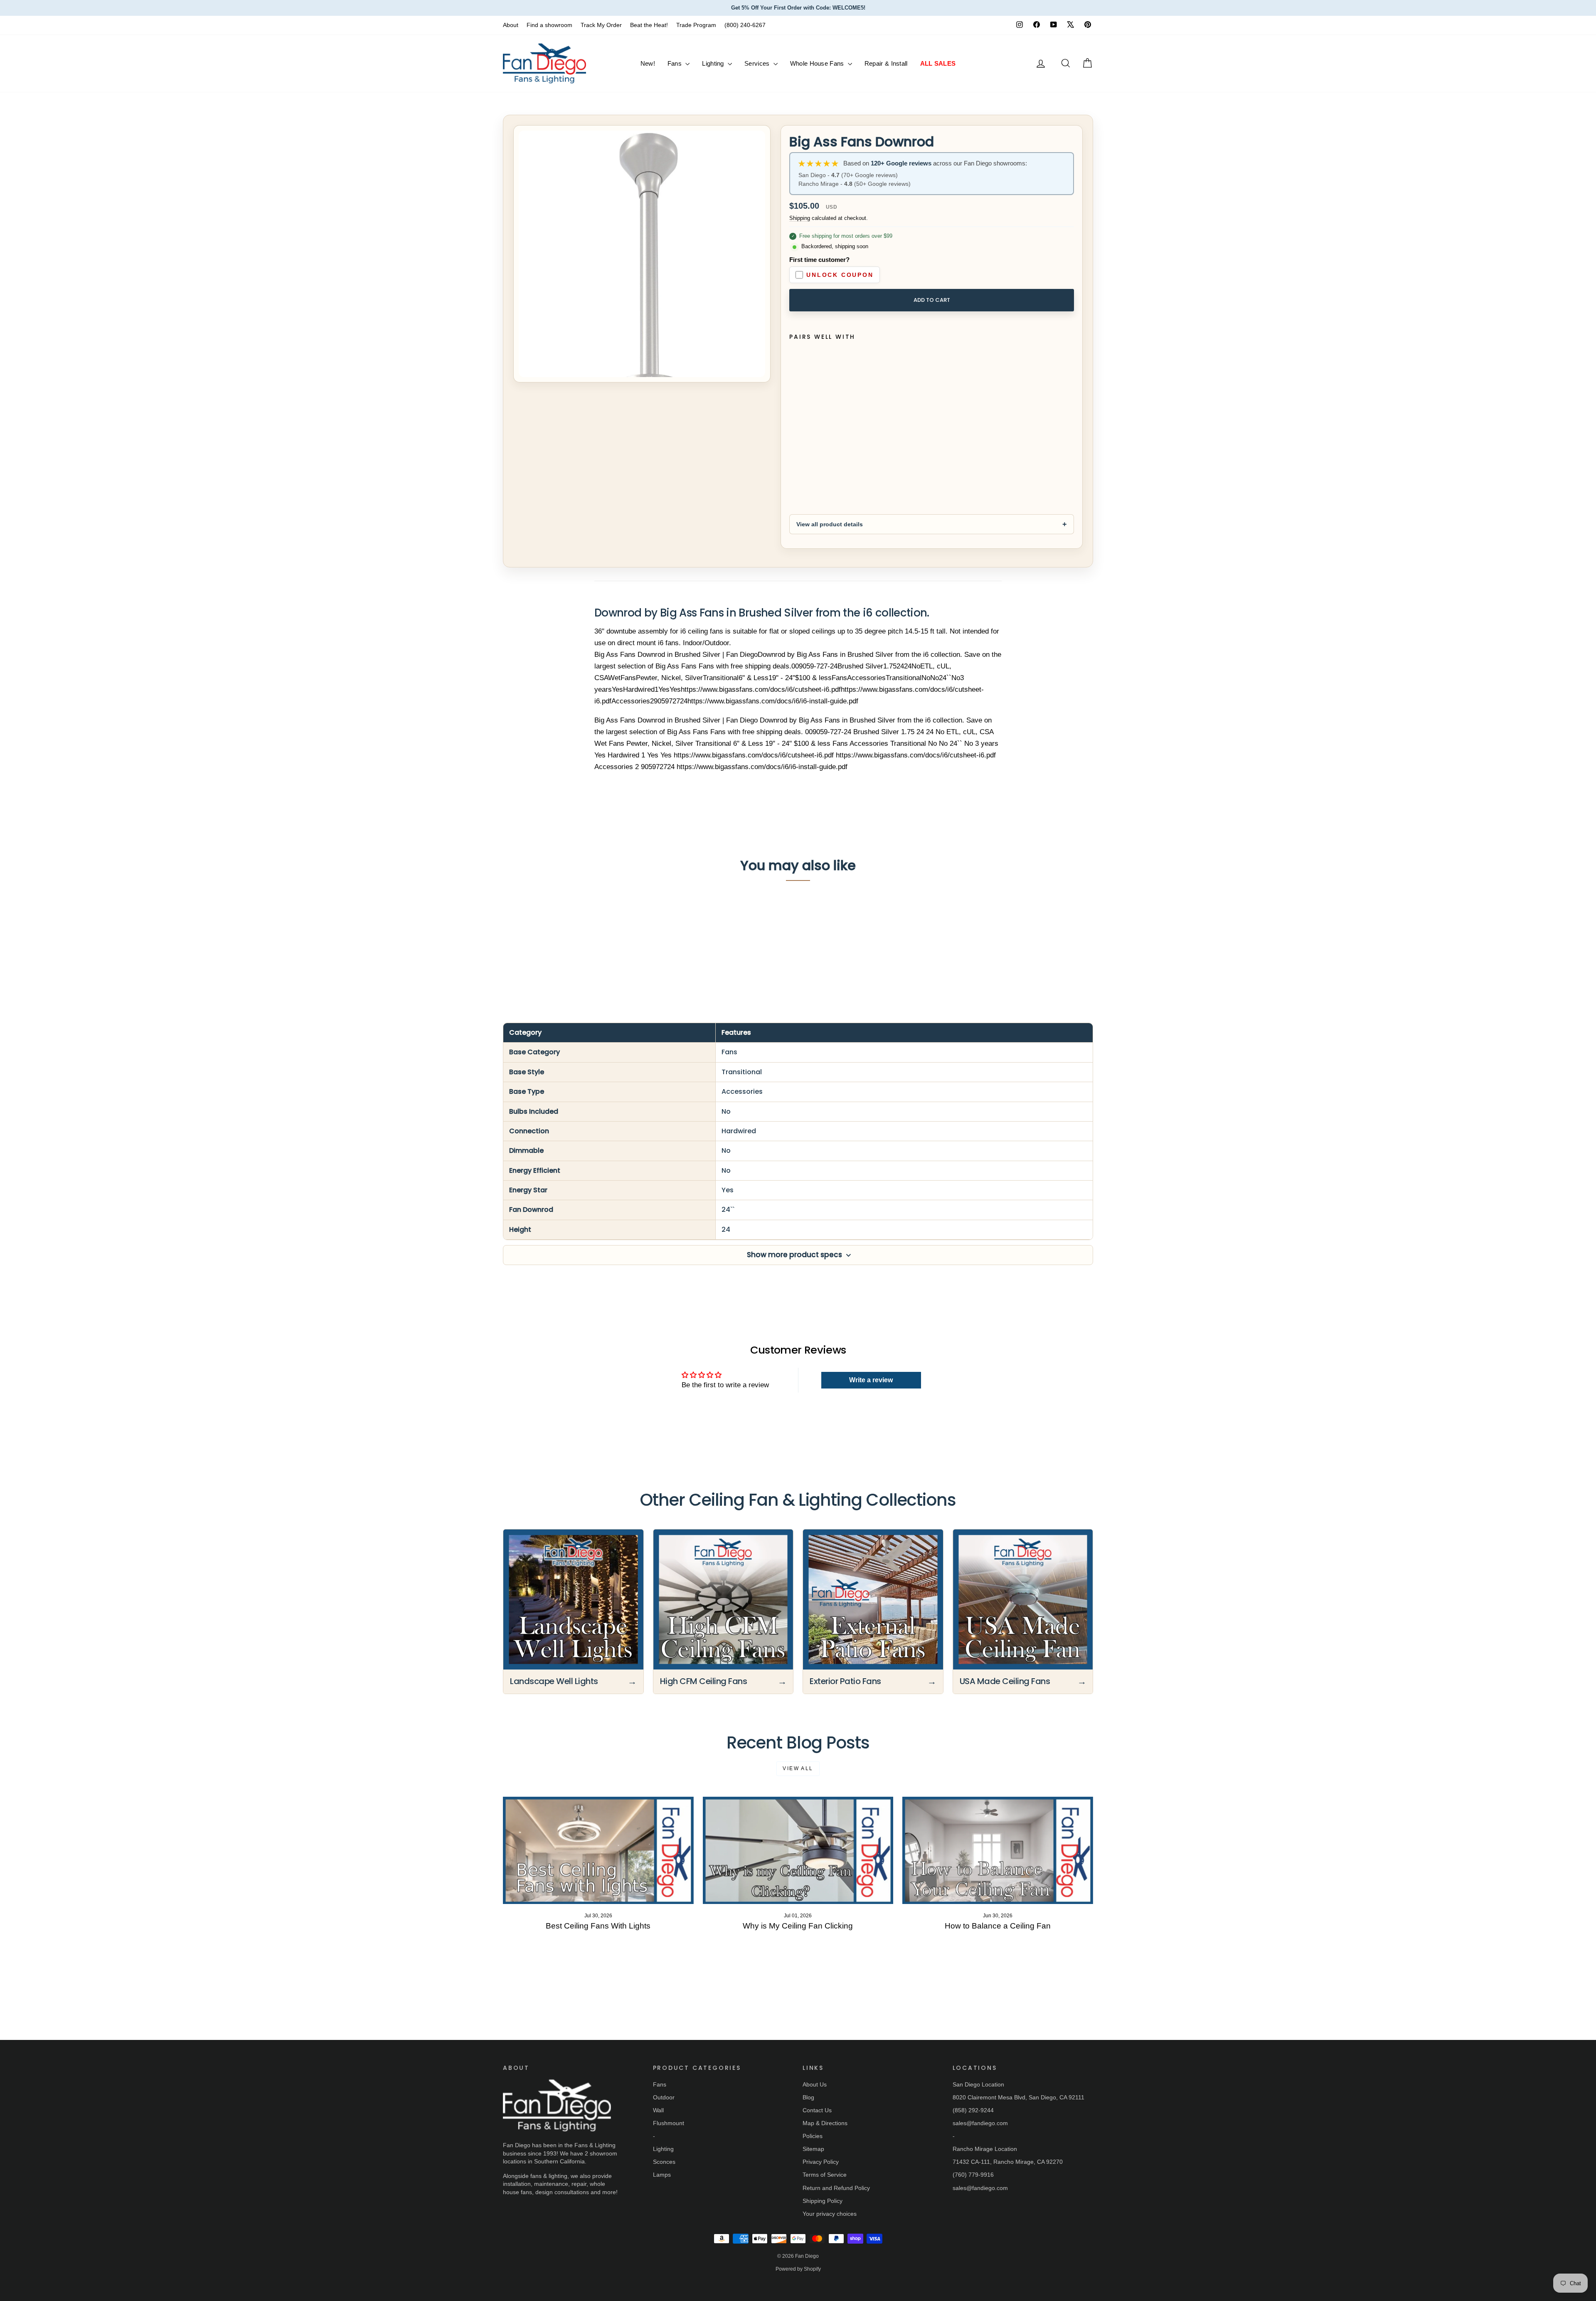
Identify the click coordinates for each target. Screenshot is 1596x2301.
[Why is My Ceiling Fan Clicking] (798, 1850)
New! (648, 63)
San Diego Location (978, 2084)
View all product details (830, 524)
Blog (808, 2097)
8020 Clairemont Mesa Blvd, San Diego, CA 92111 (1018, 2097)
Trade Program (696, 25)
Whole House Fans (818, 63)
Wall (658, 2110)
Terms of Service (825, 2175)
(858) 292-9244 (973, 2110)
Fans (676, 63)
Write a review (871, 1380)
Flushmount (669, 2123)
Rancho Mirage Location (985, 2149)
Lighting (714, 63)
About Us (815, 2084)
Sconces (664, 2162)
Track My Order (601, 25)
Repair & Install (886, 63)
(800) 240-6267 (745, 25)
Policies (813, 2136)
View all (798, 1768)
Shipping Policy (823, 2201)
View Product (544, 946)
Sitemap (813, 2149)
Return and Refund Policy (836, 2188)
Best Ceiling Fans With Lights (598, 1926)
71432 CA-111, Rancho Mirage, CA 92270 (1008, 2162)
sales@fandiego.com (980, 2123)
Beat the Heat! (649, 25)
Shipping (800, 218)
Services (758, 63)
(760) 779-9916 (973, 2175)
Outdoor (664, 2097)
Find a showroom (549, 25)
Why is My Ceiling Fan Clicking (798, 1926)
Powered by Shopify (798, 2269)
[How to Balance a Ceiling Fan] (998, 1850)
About (511, 25)
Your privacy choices (830, 2214)
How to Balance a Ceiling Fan (998, 1926)
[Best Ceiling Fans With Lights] (598, 1850)
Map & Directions (825, 2123)
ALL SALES (938, 63)
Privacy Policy (821, 2162)
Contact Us (817, 2110)
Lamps (662, 2175)
